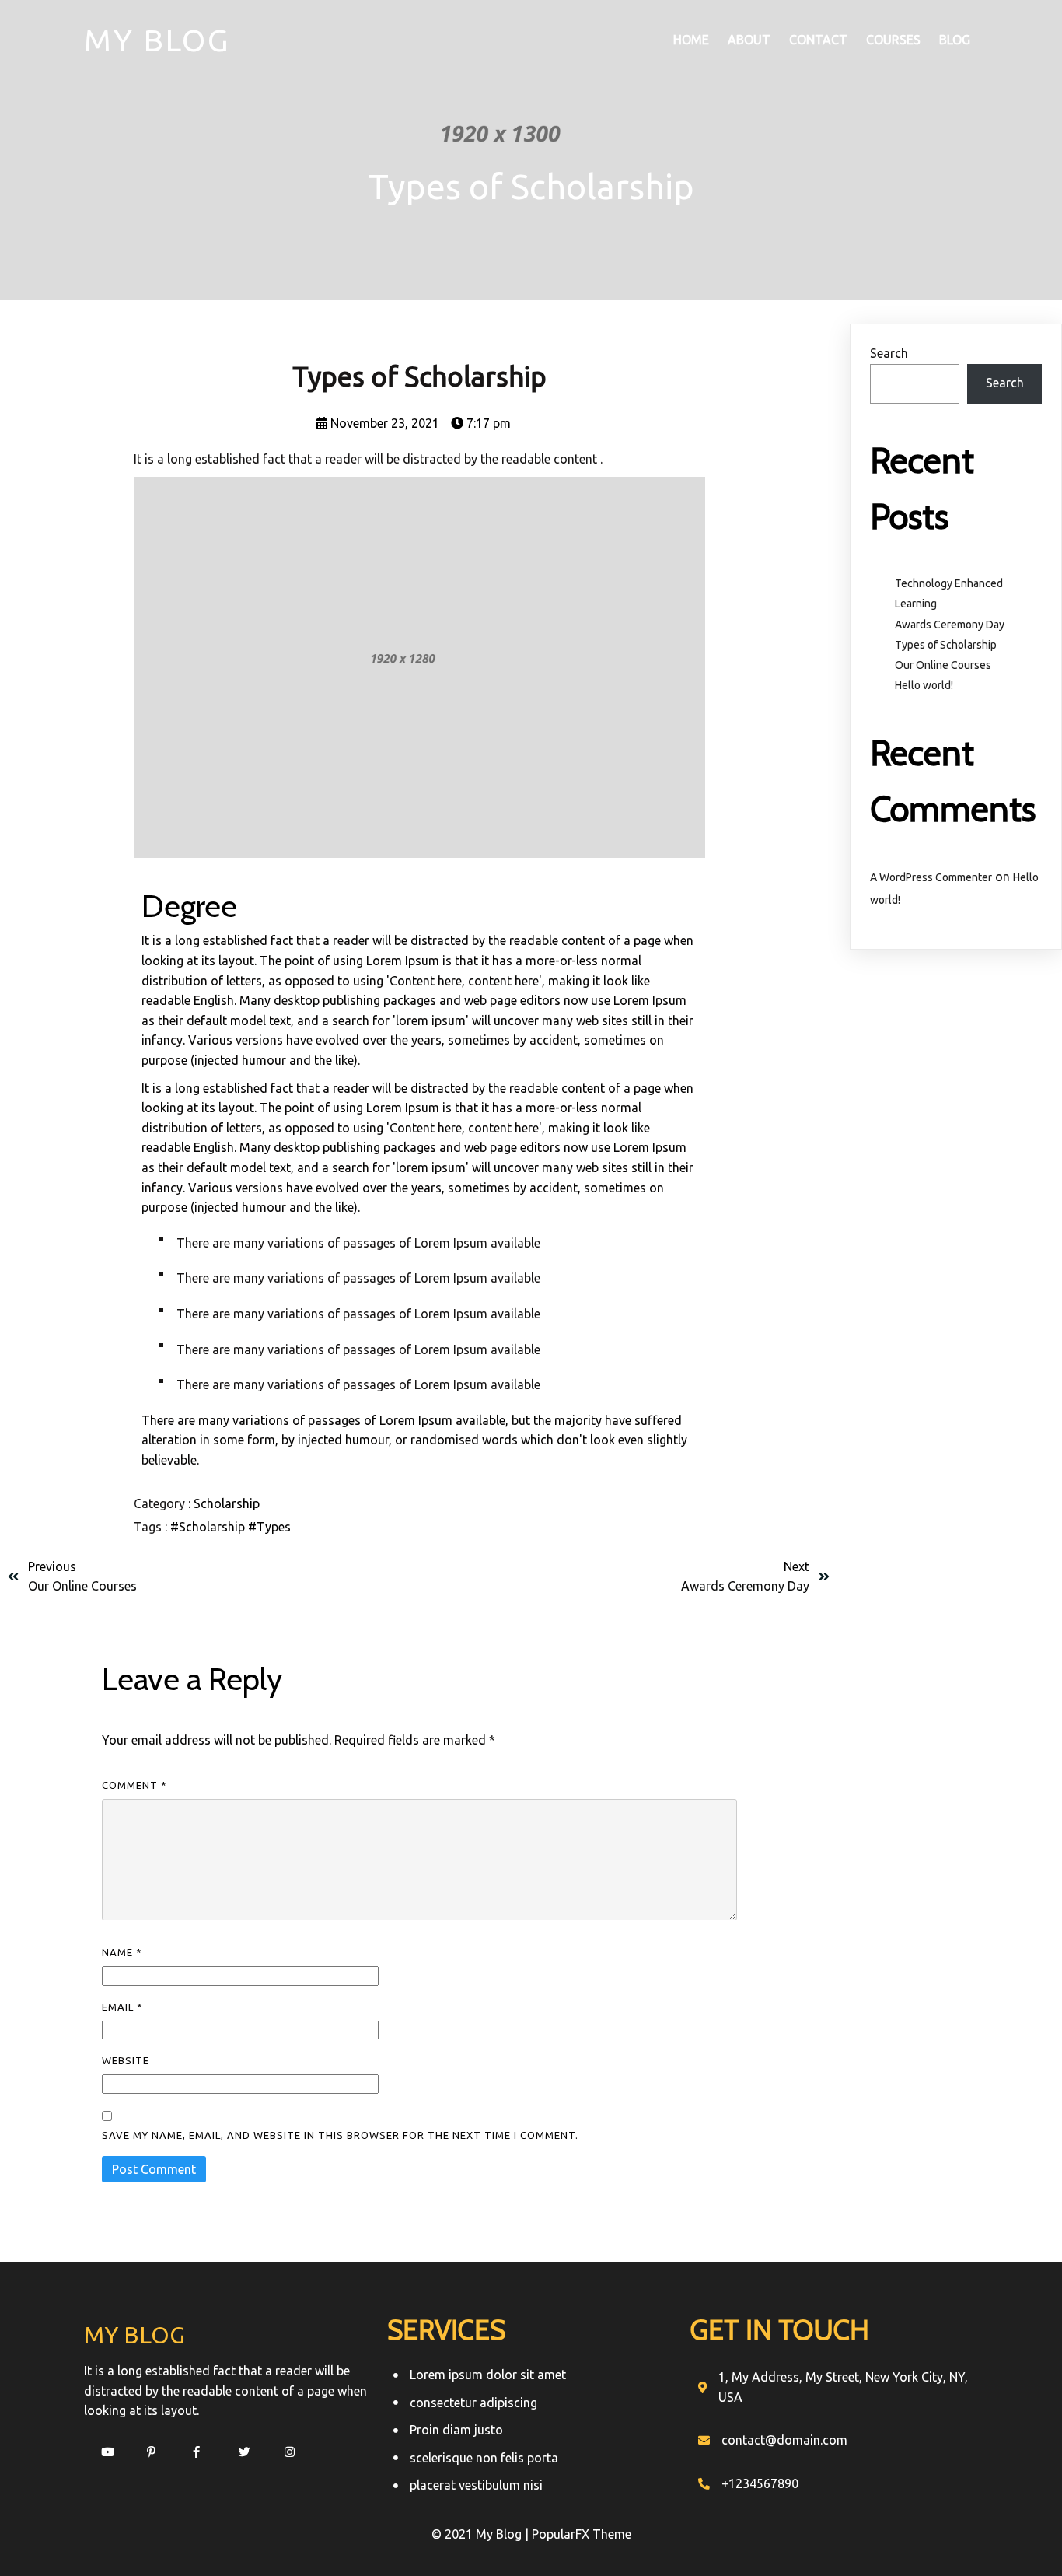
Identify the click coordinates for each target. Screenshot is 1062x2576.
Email (122, 2007)
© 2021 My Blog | (482, 2534)
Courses (893, 40)
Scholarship (227, 1503)
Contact (818, 40)
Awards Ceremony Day (950, 625)
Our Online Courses (943, 665)
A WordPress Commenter (931, 877)
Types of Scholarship (946, 645)
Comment (134, 1785)
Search (889, 353)
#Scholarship (209, 1527)
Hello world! (924, 685)
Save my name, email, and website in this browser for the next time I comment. (340, 2135)
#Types (269, 1527)
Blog (955, 40)
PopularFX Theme (582, 2534)
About (749, 40)
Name (122, 1952)
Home (691, 40)
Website (126, 2060)
